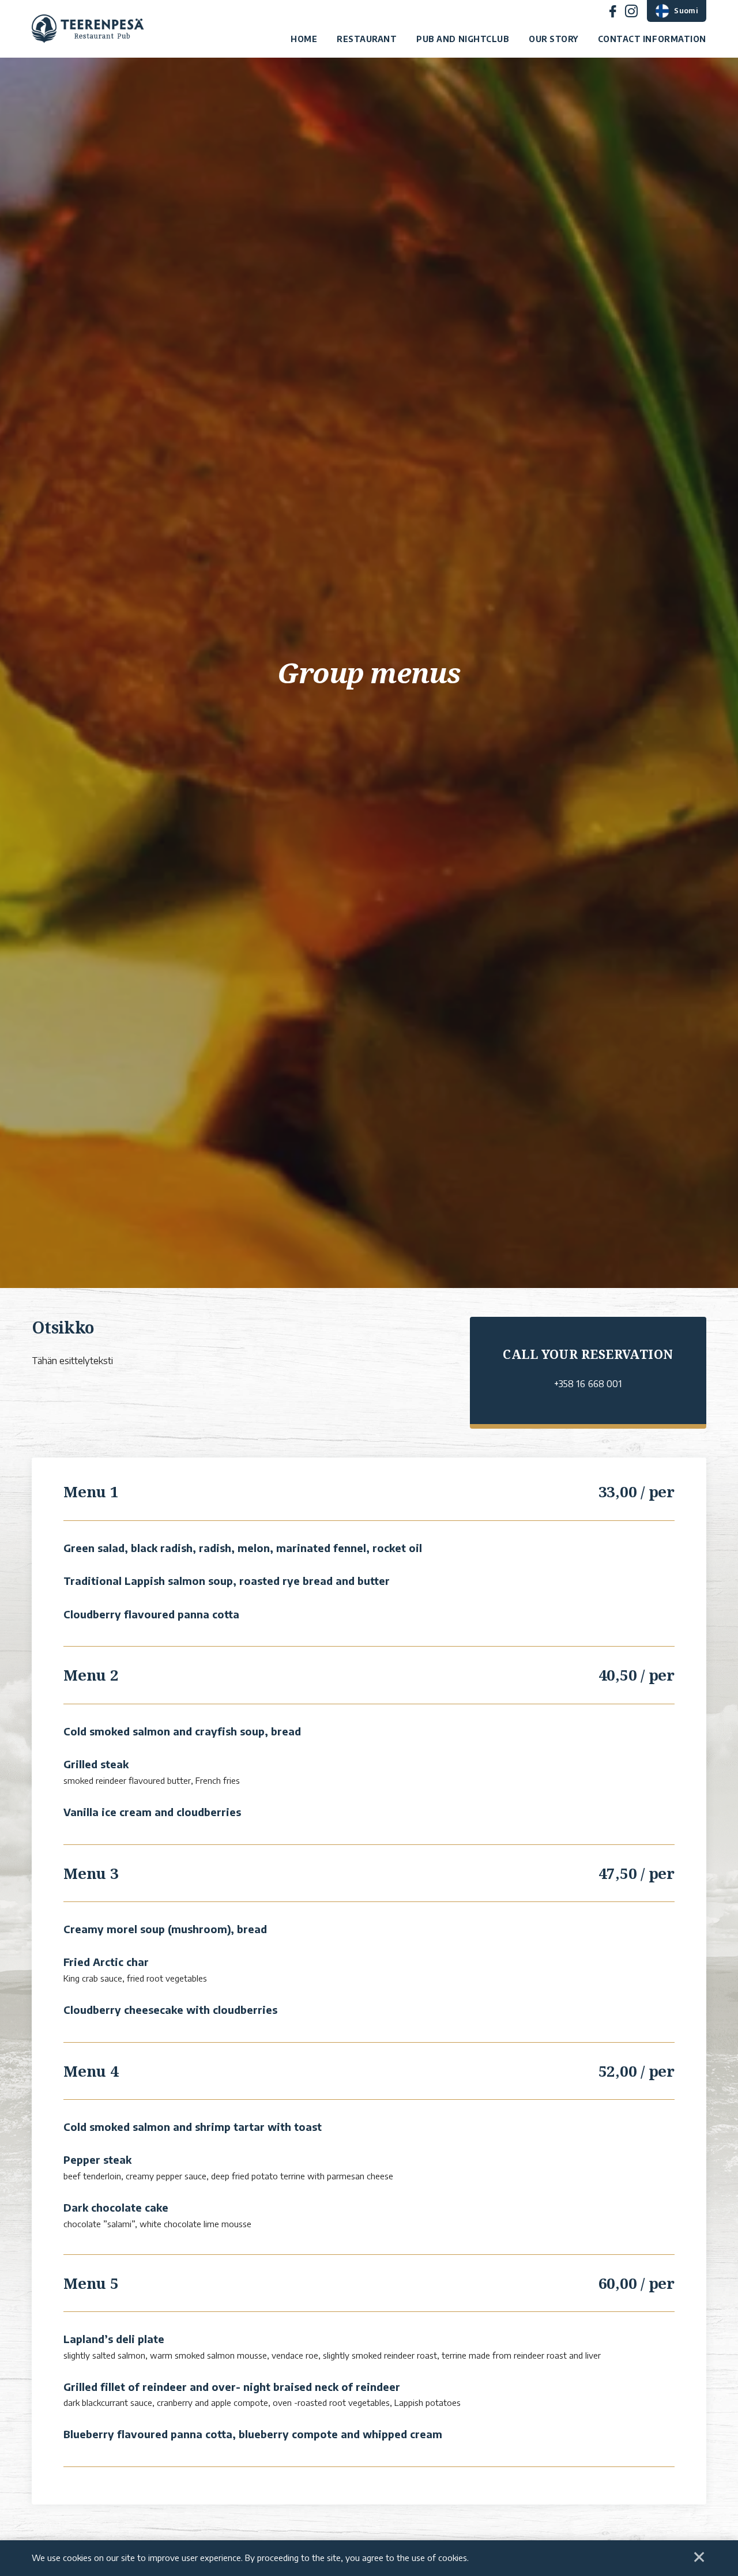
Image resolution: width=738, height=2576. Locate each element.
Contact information (652, 39)
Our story (553, 39)
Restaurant (367, 39)
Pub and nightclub (463, 39)
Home (304, 39)
